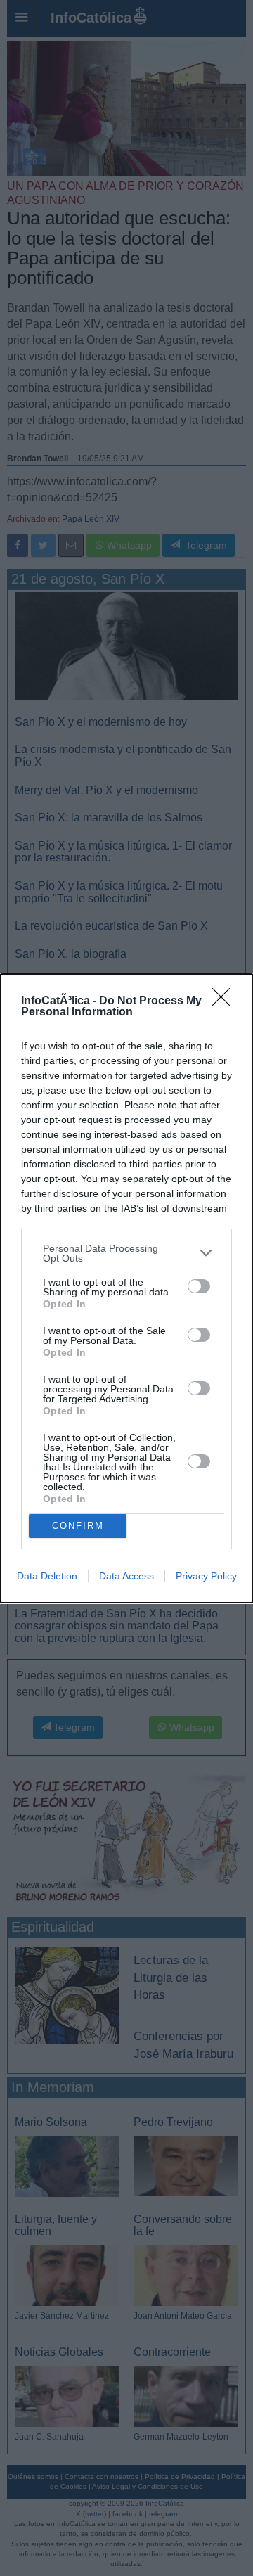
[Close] (226, 1001)
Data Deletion (47, 1576)
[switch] (199, 1286)
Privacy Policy (206, 1576)
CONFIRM (78, 1526)
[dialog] (126, 1288)
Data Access (126, 1576)
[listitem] (126, 1253)
